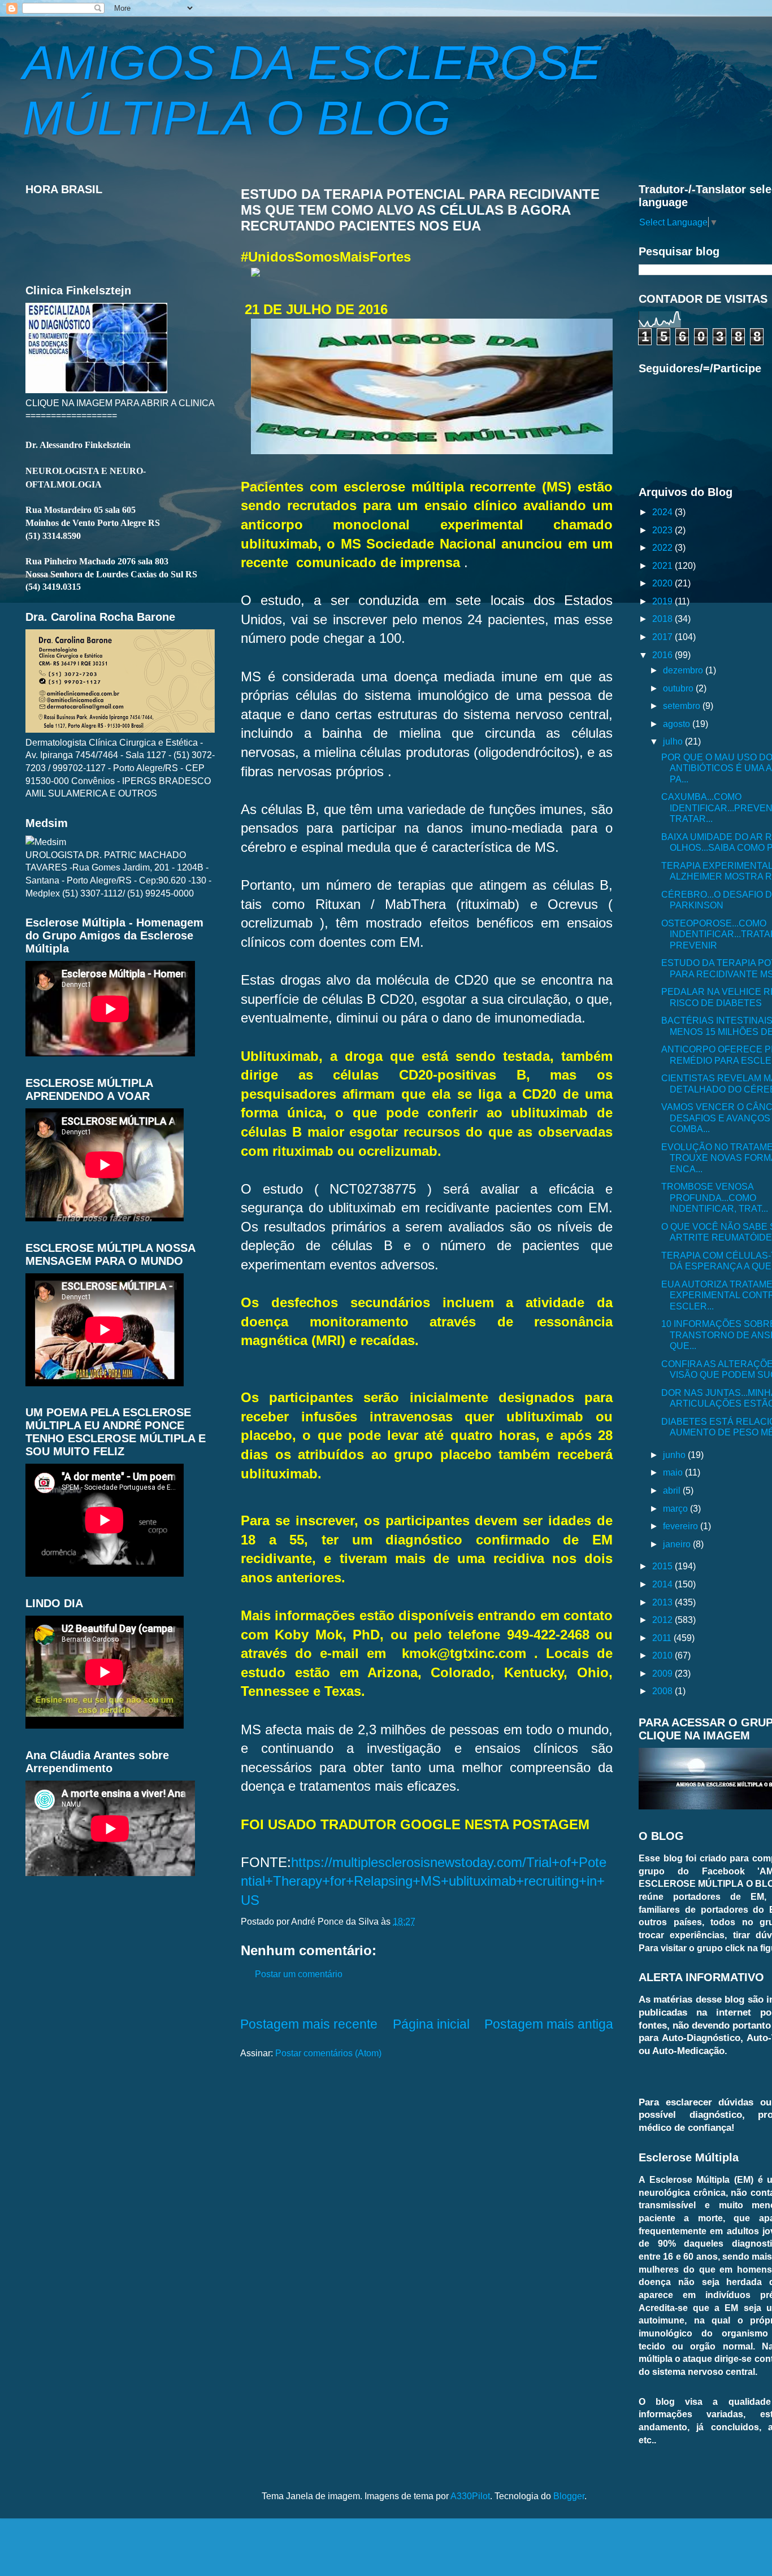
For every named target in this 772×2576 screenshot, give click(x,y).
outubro (679, 688)
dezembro (684, 670)
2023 (663, 530)
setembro (683, 706)
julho (674, 741)
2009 (663, 1673)
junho (675, 1455)
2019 (663, 601)
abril (673, 1490)
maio (674, 1472)
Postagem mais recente (309, 2024)
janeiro (678, 1544)
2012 (663, 1620)
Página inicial (431, 2024)
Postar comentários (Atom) (328, 2053)
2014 (663, 1584)
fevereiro (682, 1526)
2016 (663, 655)
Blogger (569, 2496)
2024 (663, 512)
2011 (663, 1638)
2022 (663, 547)
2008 (663, 1691)
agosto (678, 724)
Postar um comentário (299, 1974)
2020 (663, 583)
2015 (663, 1566)
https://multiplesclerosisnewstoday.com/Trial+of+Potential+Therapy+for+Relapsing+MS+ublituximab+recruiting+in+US (424, 1881)
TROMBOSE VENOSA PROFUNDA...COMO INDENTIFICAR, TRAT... (715, 1197)
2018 (663, 619)
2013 (663, 1602)
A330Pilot (470, 2496)
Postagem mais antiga (549, 2024)
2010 (663, 1655)
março (676, 1508)
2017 (663, 637)
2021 (663, 565)
